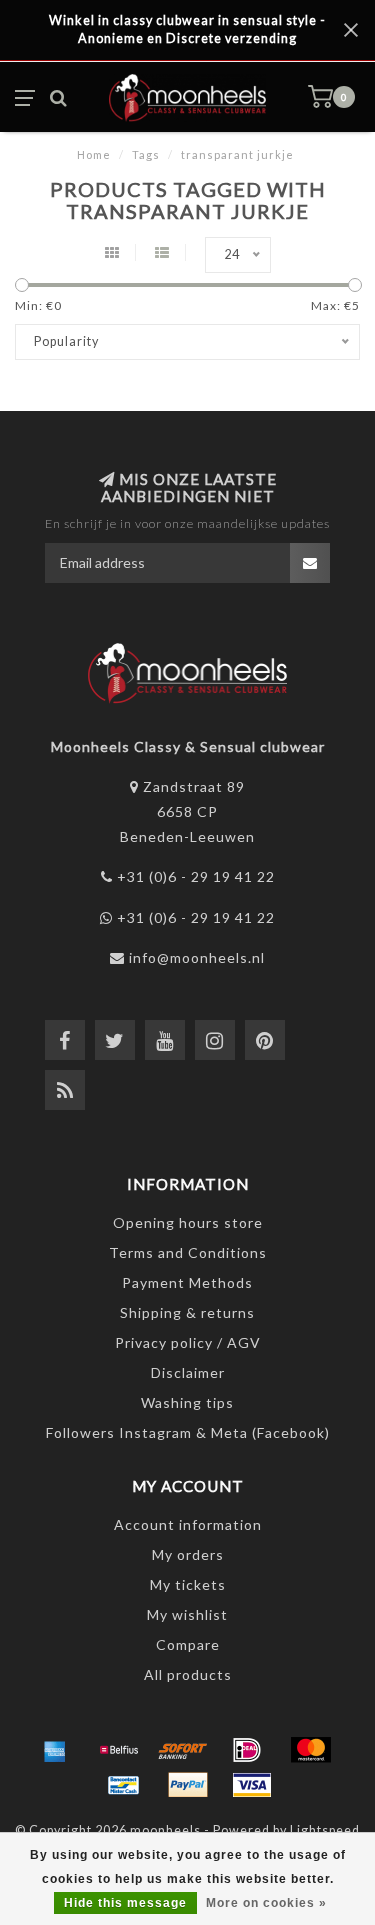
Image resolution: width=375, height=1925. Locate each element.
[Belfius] (119, 1750)
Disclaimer (188, 1372)
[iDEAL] (247, 1750)
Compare (188, 1644)
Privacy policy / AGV (188, 1342)
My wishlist (187, 1614)
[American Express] (55, 1750)
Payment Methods (187, 1282)
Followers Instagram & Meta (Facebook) (188, 1432)
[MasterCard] (311, 1750)
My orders (188, 1554)
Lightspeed (325, 1830)
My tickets (188, 1584)
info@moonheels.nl (197, 957)
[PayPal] (188, 1785)
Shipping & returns (187, 1312)
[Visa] (252, 1785)
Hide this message (125, 1903)
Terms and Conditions (188, 1252)
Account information (188, 1524)
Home (94, 154)
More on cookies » (266, 1903)
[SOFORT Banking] (183, 1750)
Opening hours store (188, 1222)
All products (188, 1674)
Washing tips (187, 1402)
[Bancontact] (124, 1785)
